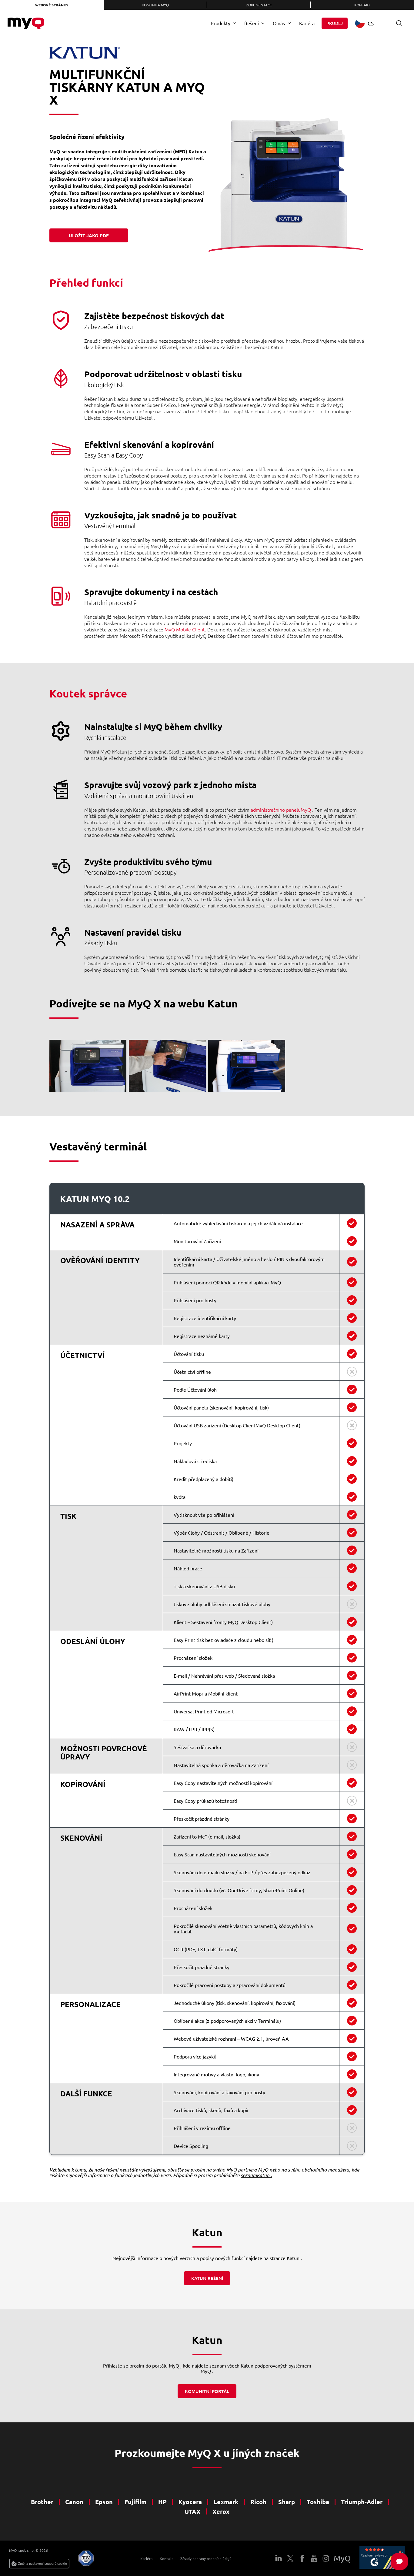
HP (162, 2502)
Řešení (252, 23)
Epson (104, 2502)
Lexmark (226, 2502)
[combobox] (369, 23)
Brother (42, 2502)
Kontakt (166, 2558)
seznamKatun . (256, 2175)
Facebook (302, 2558)
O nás (279, 23)
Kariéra (307, 23)
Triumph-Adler (362, 2502)
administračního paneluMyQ (281, 810)
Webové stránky (52, 5)
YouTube (314, 2558)
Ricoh (258, 2502)
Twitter (290, 2558)
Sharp (287, 2502)
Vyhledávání (399, 23)
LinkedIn (279, 2558)
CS (371, 23)
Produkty (220, 23)
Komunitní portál (207, 2391)
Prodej (335, 23)
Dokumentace (259, 5)
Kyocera (190, 2502)
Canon (74, 2502)
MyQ (342, 2558)
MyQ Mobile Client (185, 629)
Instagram (326, 2558)
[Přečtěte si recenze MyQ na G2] (382, 2558)
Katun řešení (207, 2278)
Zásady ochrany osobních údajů (206, 2558)
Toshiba (318, 2502)
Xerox (221, 2511)
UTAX (193, 2511)
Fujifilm (135, 2502)
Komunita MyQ (155, 5)
